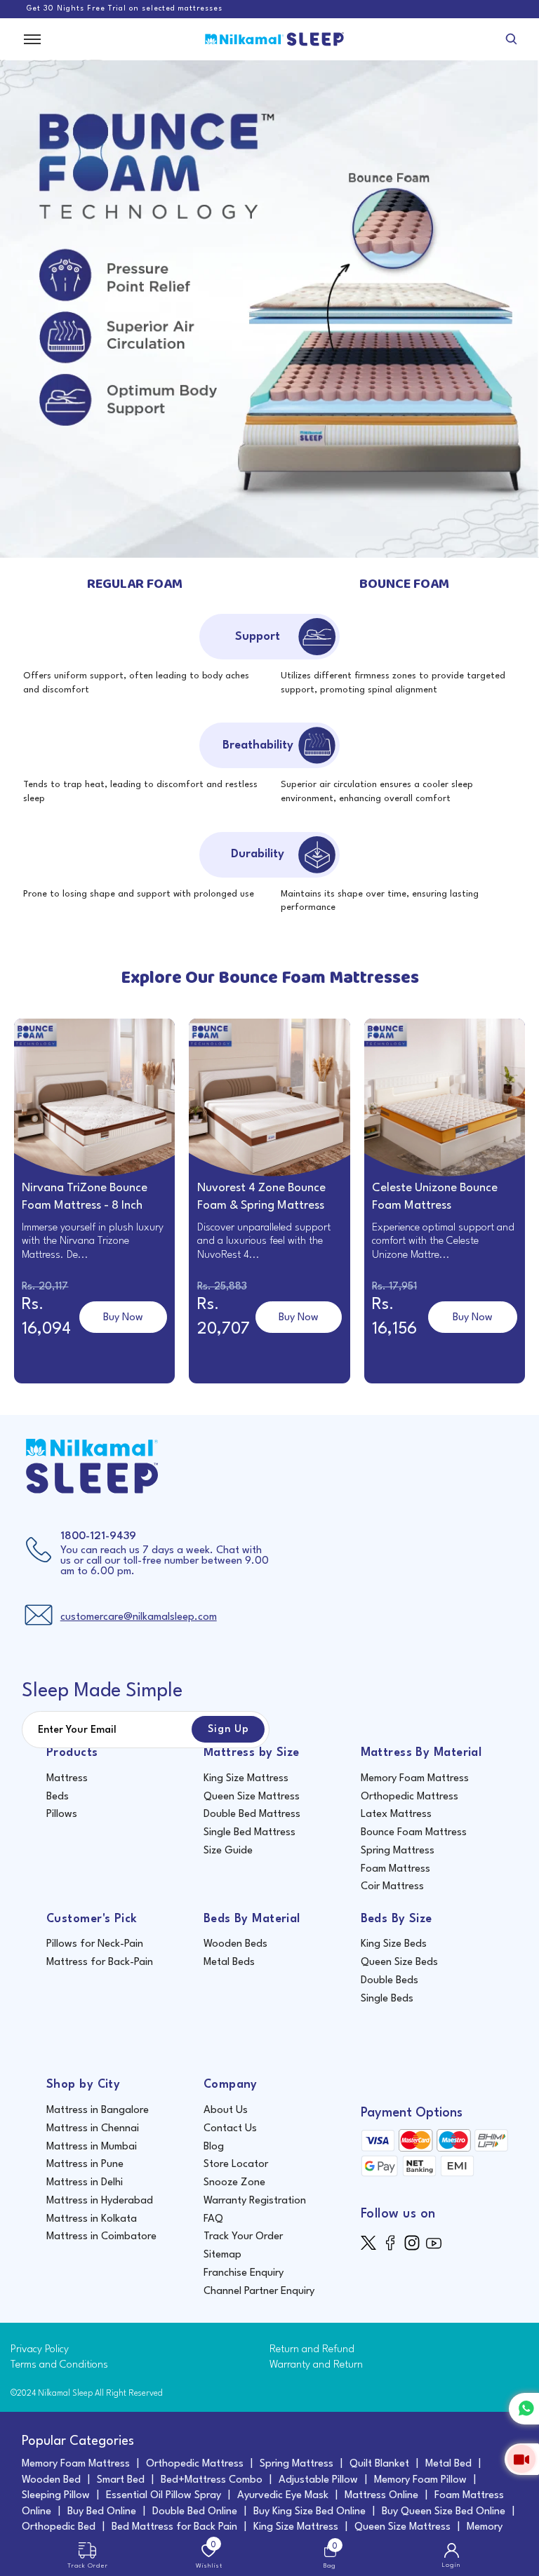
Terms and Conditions (59, 2365)
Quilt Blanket (379, 2464)
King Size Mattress (246, 1779)
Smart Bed (121, 2480)
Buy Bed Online (102, 2512)
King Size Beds (394, 1944)
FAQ (213, 2219)
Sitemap (222, 2255)
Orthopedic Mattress (410, 1797)
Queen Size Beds (399, 1963)
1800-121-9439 (98, 1536)
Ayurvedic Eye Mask (283, 2496)
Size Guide (228, 1851)
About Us (226, 2111)
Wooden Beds (235, 1944)
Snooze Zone (234, 2183)
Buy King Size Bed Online (310, 2512)
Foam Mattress (395, 1869)
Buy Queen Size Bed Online (444, 2512)
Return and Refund (312, 2350)
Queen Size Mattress (252, 1797)
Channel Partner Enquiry (259, 2292)
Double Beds (390, 1981)
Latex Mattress (396, 1814)
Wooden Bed (51, 2480)
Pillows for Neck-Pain (95, 1944)
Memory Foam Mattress (415, 1779)
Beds (58, 1797)
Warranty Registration (255, 2201)
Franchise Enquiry (244, 2273)
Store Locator (236, 2165)
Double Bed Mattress (252, 1814)
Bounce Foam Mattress (414, 1833)
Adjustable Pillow (318, 2480)
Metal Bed (448, 2464)
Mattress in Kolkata (92, 2219)
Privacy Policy (40, 2350)
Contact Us (230, 2129)
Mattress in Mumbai (92, 2147)
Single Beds (387, 1999)
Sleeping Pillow (56, 2496)
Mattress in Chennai (93, 2129)
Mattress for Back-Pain (100, 1963)
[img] (372, 2242)
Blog (214, 2147)
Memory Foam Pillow (420, 2480)
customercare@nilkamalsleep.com (139, 1617)
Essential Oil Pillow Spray (164, 2496)
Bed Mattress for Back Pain (174, 2527)
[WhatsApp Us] (524, 2409)
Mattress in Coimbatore (101, 2237)
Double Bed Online (195, 2512)
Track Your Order (243, 2237)
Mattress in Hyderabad (100, 2201)
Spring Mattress (398, 1851)
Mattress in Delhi (85, 2183)
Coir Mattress (392, 1887)
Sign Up (228, 1729)
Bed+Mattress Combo (212, 2480)
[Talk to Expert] (522, 2459)
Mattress (67, 1779)
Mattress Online (381, 2496)
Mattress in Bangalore (98, 2111)
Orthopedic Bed (59, 2527)
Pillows (62, 1814)
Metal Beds (229, 1963)
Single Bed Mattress (249, 1833)
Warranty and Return (316, 2365)
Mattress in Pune (85, 2165)
